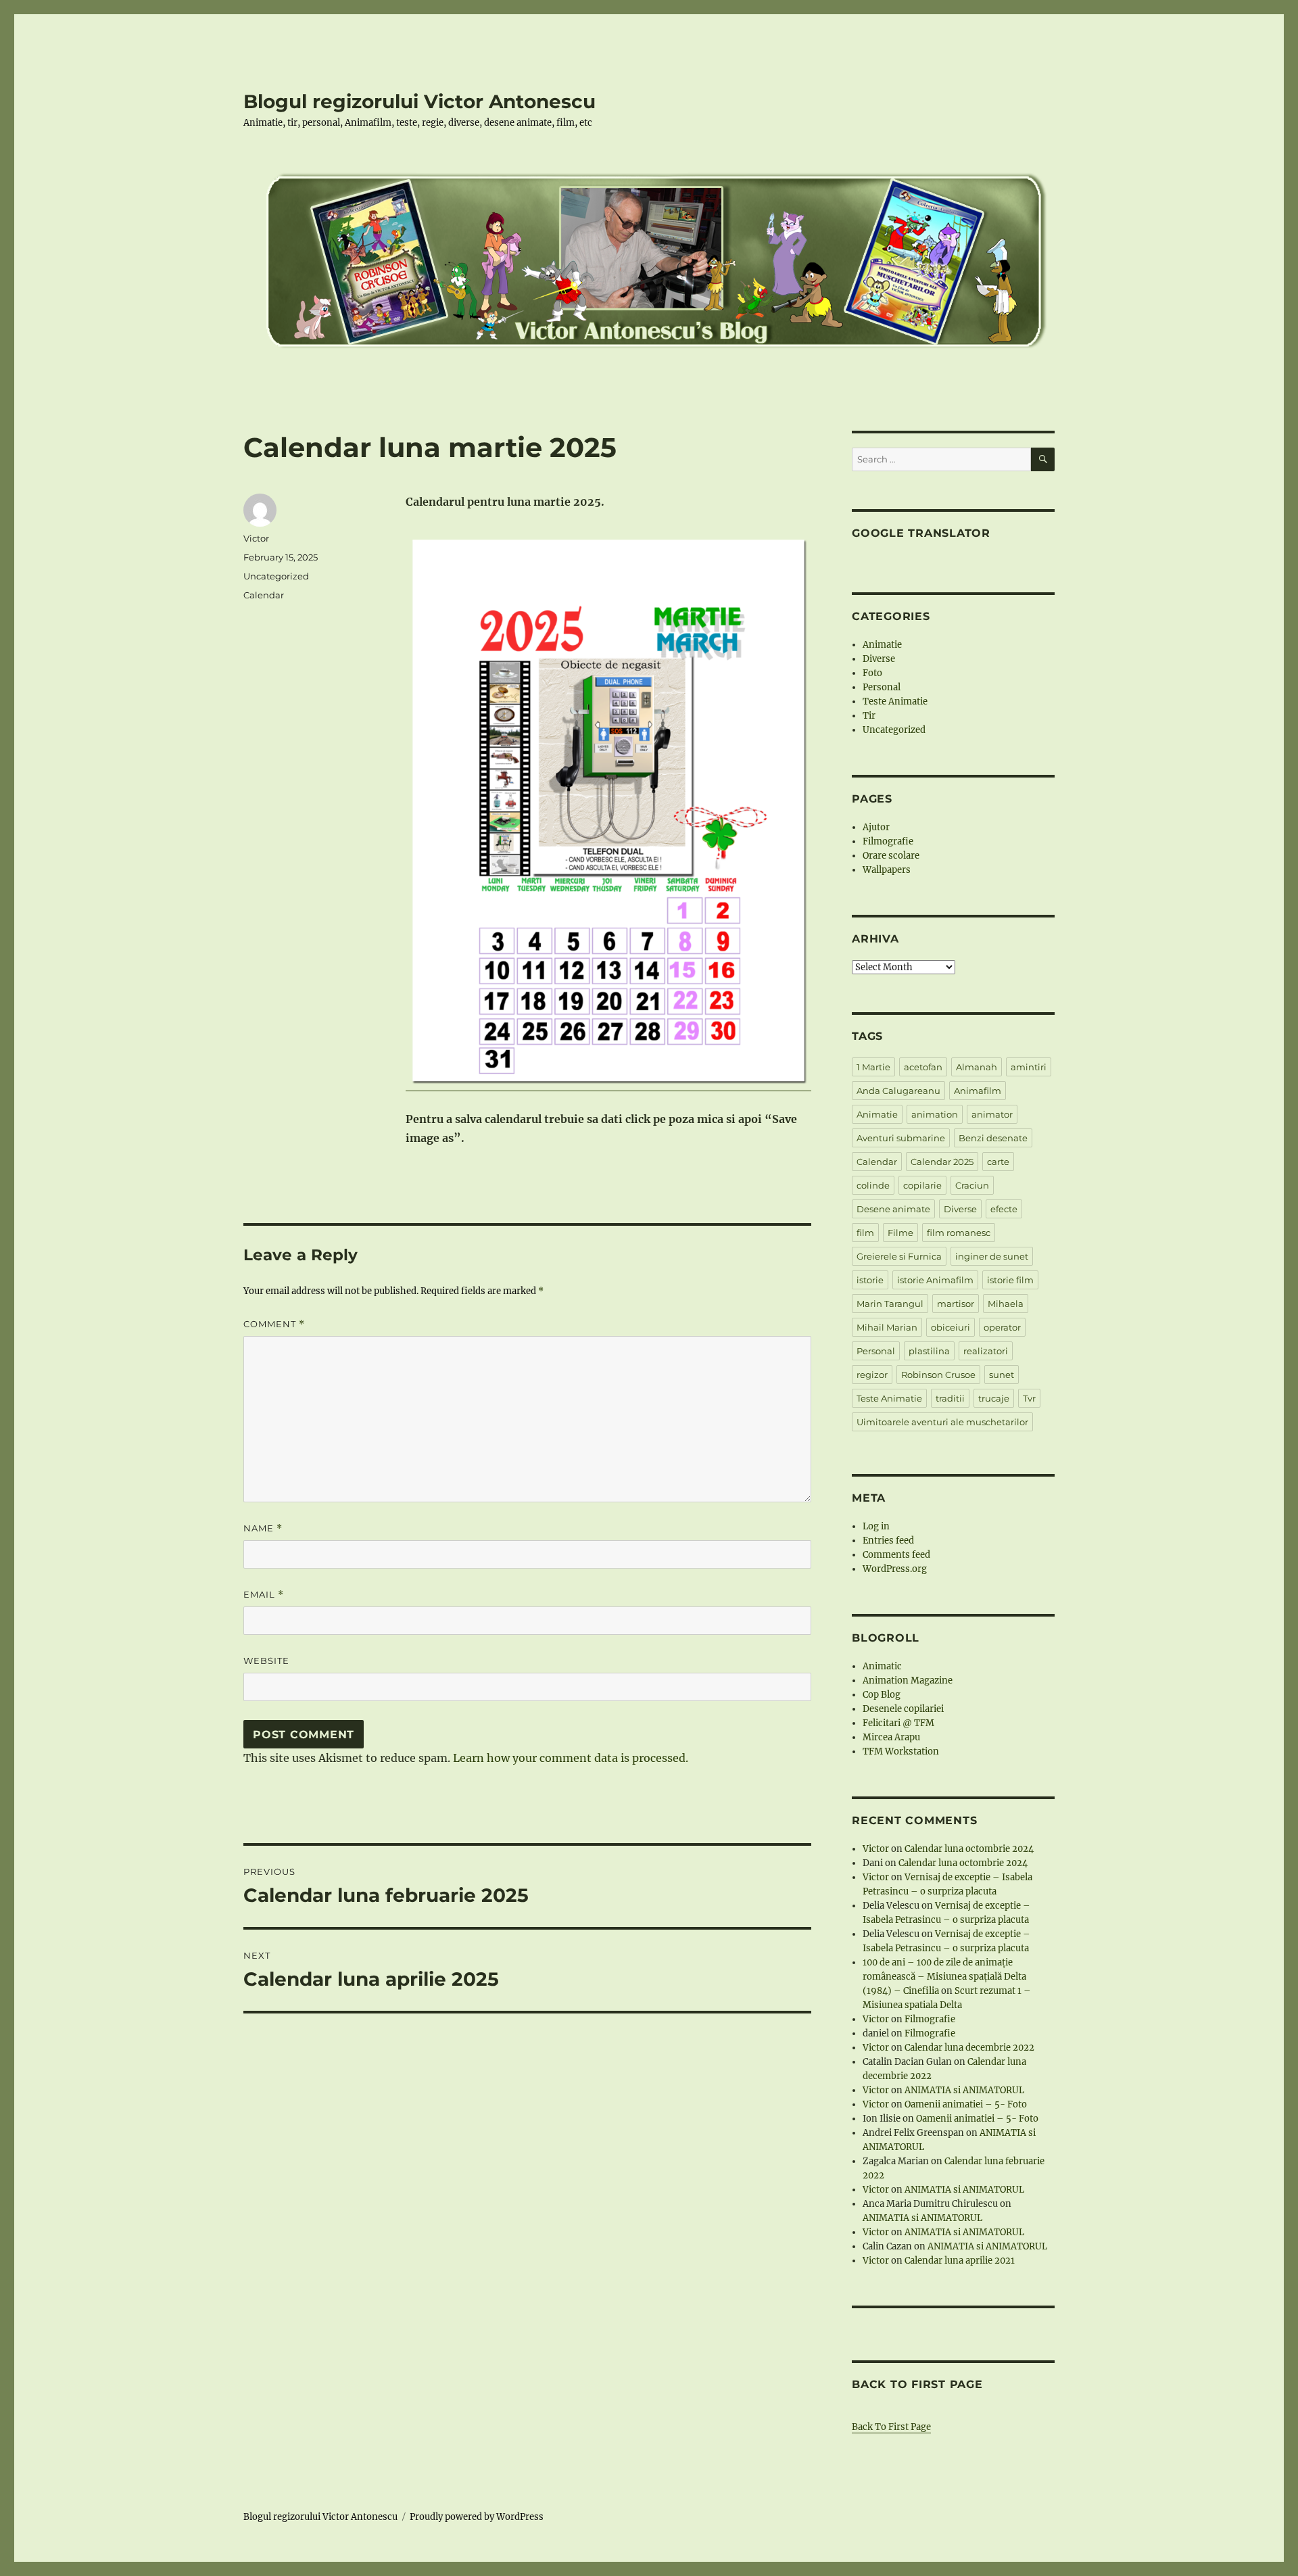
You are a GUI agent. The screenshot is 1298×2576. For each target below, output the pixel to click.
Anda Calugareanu (898, 1091)
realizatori (986, 1351)
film (865, 1233)
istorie (870, 1280)
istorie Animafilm (935, 1280)
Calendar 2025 (942, 1162)
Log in (876, 1526)
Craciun (972, 1185)
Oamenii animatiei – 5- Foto (966, 2104)
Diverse (879, 659)
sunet (1002, 1375)
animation (935, 1114)
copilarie (922, 1185)
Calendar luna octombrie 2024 (969, 1849)
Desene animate (893, 1209)
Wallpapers (887, 870)
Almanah (977, 1067)
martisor (956, 1304)
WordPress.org (895, 1569)
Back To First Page (891, 2427)
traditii (950, 1398)
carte (998, 1162)
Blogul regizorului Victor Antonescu (419, 101)
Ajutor (876, 827)
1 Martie (873, 1067)
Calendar (264, 595)
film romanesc (959, 1233)
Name (263, 1528)
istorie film (1010, 1280)
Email (264, 1595)
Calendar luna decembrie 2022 (969, 2048)
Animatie (882, 645)
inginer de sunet (992, 1256)
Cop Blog (882, 1695)
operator (1002, 1327)
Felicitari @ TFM (898, 1723)
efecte (1004, 1209)
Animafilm (978, 1091)
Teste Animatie (895, 701)
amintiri (1029, 1067)
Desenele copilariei (903, 1709)
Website (266, 1661)
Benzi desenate (993, 1138)
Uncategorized (276, 576)
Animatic (882, 1666)
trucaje (994, 1398)
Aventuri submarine (901, 1138)
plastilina (929, 1351)
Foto (872, 673)
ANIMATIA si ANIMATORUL (964, 2090)
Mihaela (1006, 1304)
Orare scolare (891, 856)
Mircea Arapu (891, 1737)
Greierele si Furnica (899, 1256)
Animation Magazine (908, 1680)
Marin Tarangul (890, 1304)
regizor (872, 1375)
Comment (274, 1324)
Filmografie (888, 841)
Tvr (1029, 1398)
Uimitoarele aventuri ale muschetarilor (942, 1422)
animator (992, 1114)
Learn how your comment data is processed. (571, 1758)
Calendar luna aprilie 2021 (960, 2261)
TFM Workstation (901, 1751)
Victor (256, 538)
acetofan (923, 1067)
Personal (882, 687)
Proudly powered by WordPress (477, 2517)
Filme (900, 1233)
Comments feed (896, 1555)
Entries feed (888, 1541)
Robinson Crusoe (938, 1375)
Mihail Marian (887, 1327)
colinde (873, 1185)
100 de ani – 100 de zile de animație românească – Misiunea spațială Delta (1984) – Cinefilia (944, 1977)
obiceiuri (951, 1327)
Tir (869, 716)
